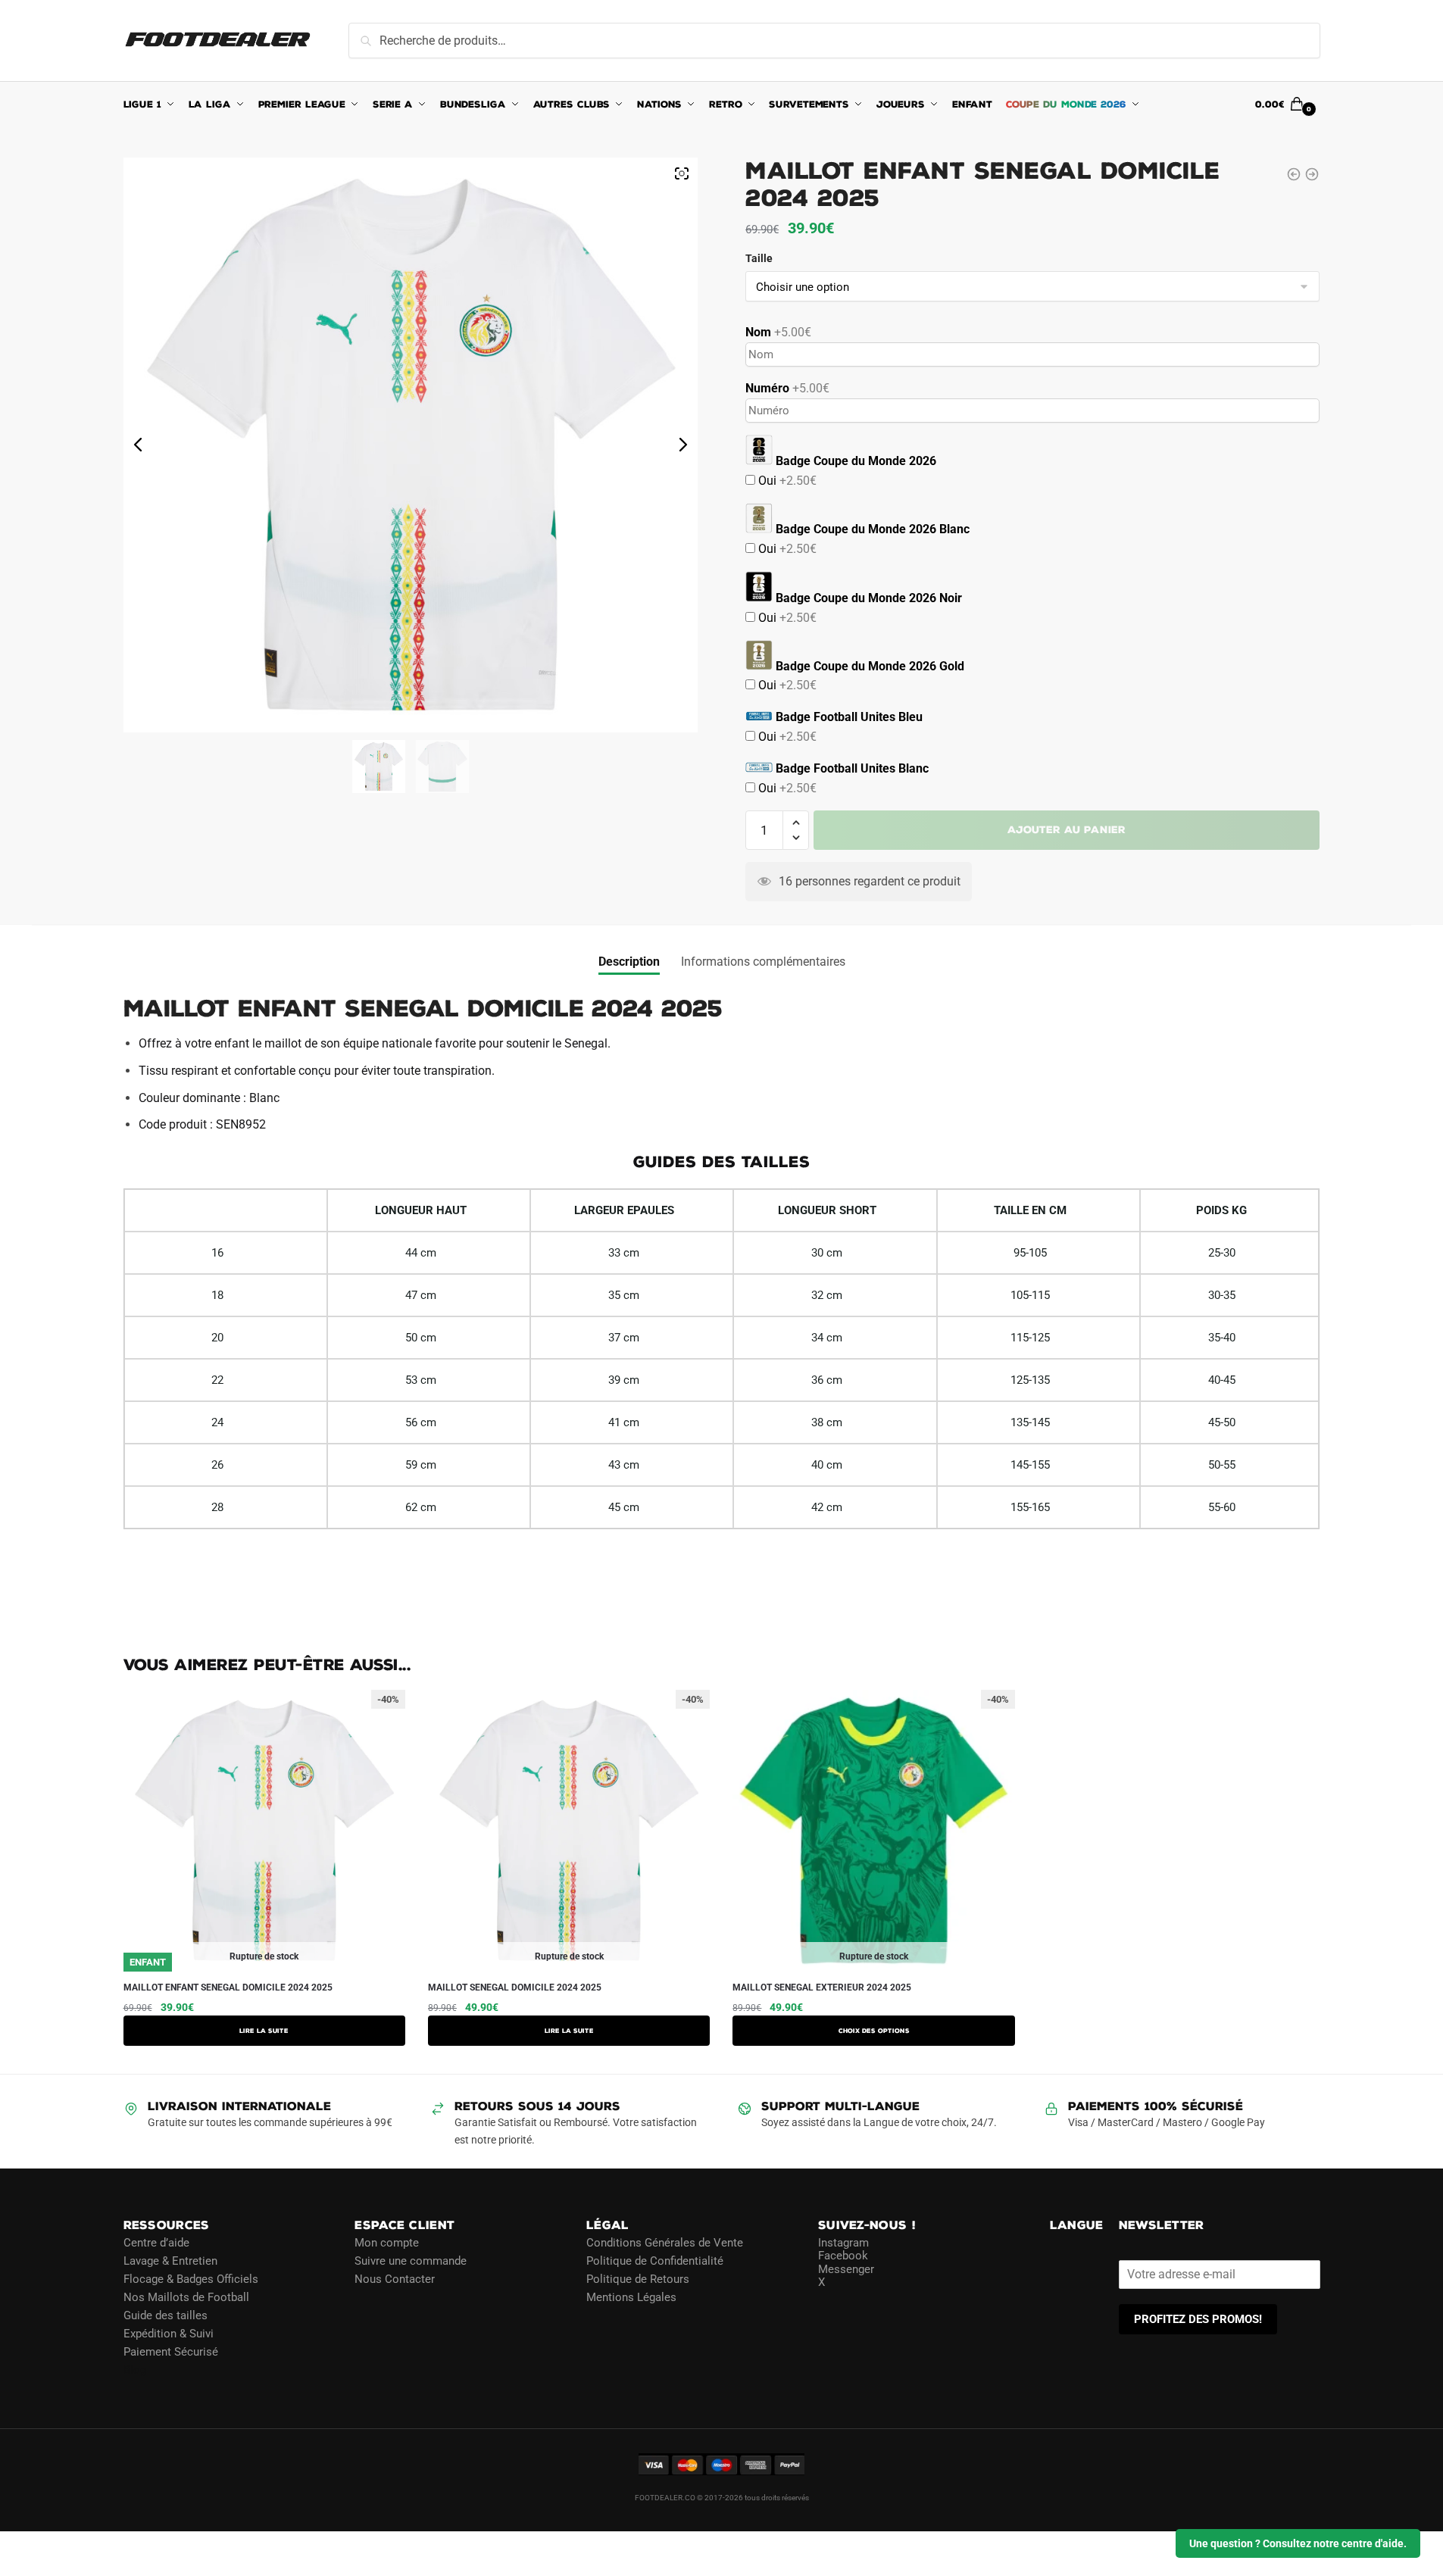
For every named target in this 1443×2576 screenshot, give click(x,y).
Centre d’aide (156, 2243)
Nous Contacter (395, 2279)
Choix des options (874, 2031)
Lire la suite (264, 2031)
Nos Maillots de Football (186, 2297)
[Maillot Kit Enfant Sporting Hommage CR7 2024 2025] (1294, 174)
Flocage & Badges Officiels (191, 2279)
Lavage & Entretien (170, 2261)
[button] (796, 823)
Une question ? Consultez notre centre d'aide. (1298, 2543)
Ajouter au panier (1067, 830)
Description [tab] (629, 962)
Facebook (843, 2256)
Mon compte (387, 2243)
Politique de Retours (638, 2279)
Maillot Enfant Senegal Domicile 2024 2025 (228, 1987)
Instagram (843, 2243)
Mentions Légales (631, 2297)
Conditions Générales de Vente (665, 2243)
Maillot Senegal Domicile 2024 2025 (515, 1987)
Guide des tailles (166, 2315)
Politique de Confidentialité (655, 2261)
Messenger (846, 2269)
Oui (786, 481)
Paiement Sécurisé (171, 2352)
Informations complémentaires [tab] (763, 962)
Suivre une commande (411, 2261)
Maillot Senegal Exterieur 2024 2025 (822, 1987)
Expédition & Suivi (169, 2334)
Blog (135, 2370)
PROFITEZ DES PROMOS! (1198, 2319)
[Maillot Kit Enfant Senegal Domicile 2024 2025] (1312, 174)
